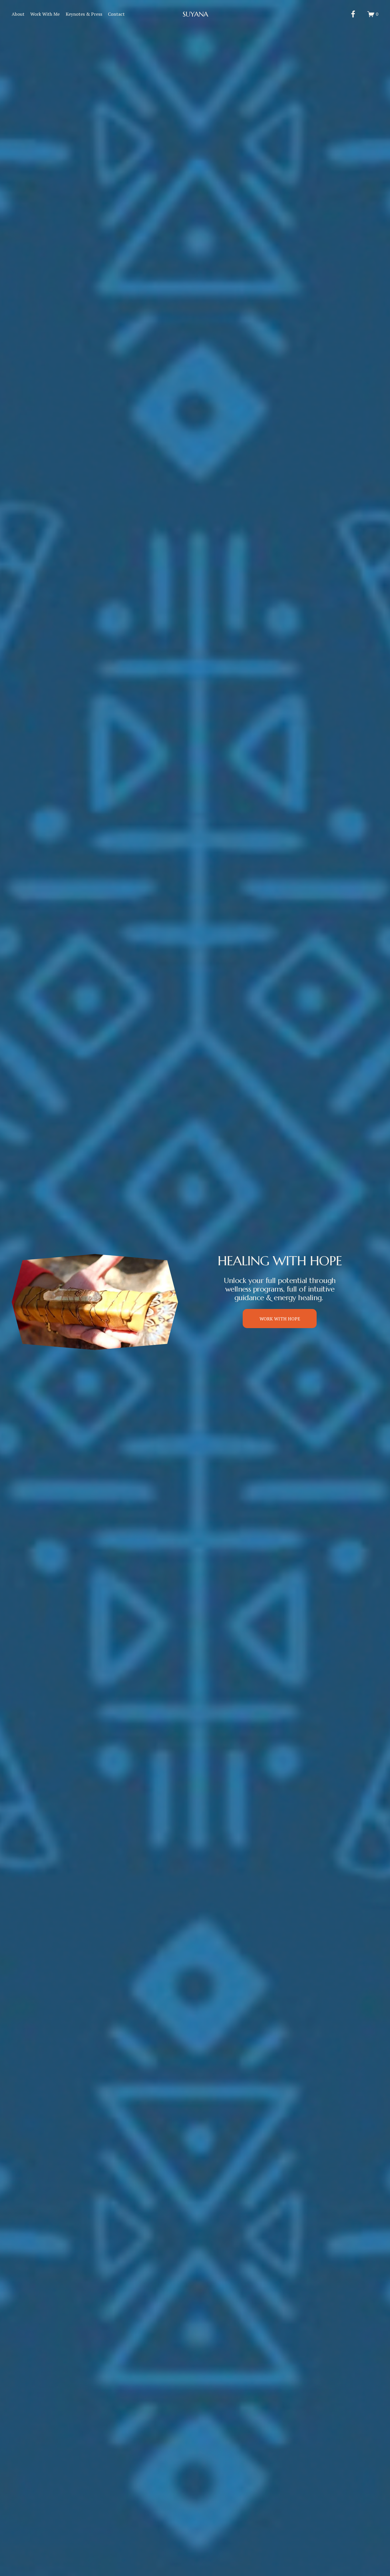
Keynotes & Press (84, 14)
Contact (116, 14)
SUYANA (195, 14)
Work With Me (45, 14)
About (18, 14)
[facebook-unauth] (353, 14)
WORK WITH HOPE (280, 1319)
